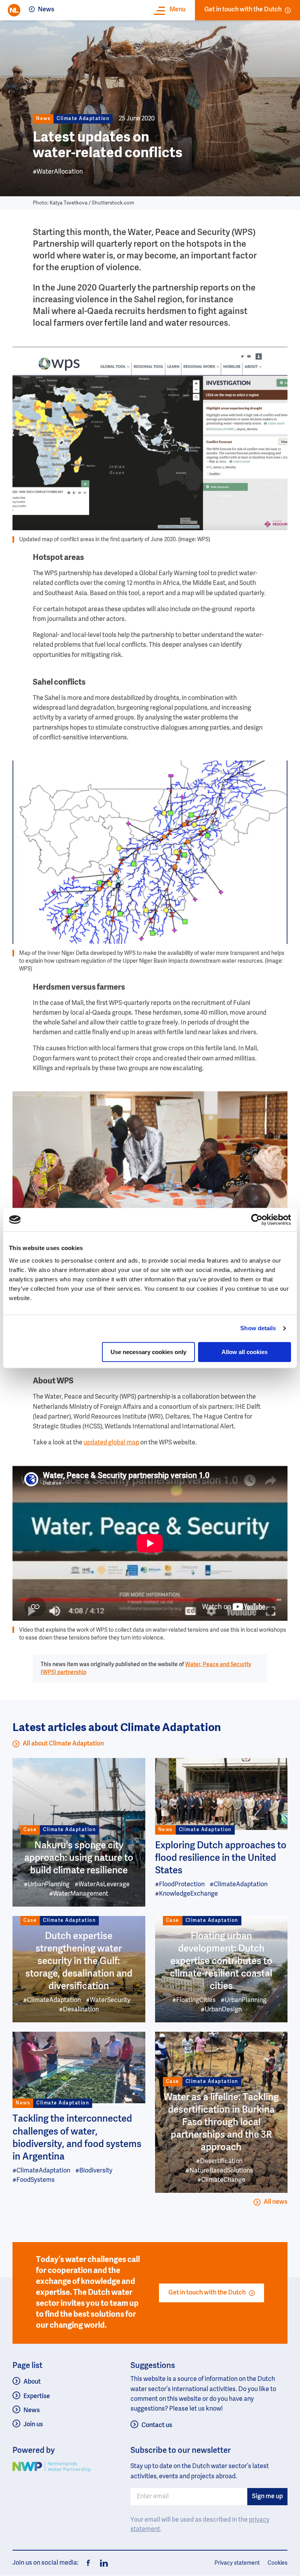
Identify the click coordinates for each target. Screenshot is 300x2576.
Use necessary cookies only (148, 1352)
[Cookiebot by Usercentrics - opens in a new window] (257, 1220)
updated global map (111, 1443)
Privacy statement (237, 2563)
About (32, 2382)
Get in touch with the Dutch (243, 10)
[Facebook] (88, 2563)
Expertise (37, 2397)
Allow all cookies (245, 1352)
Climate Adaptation (83, 119)
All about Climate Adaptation (63, 1744)
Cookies (278, 2563)
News (46, 10)
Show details (258, 1328)
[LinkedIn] (102, 2563)
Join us (33, 2425)
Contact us (157, 2425)
